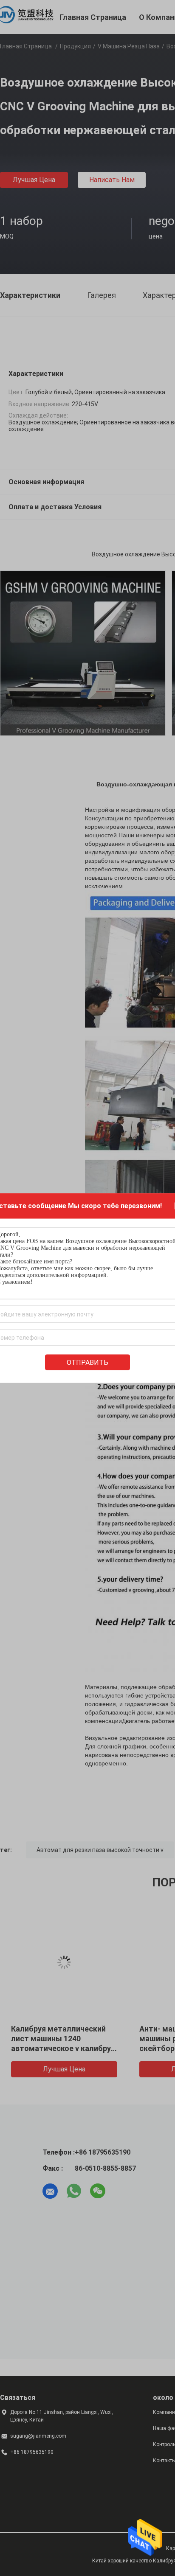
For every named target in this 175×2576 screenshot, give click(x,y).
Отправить (87, 1362)
